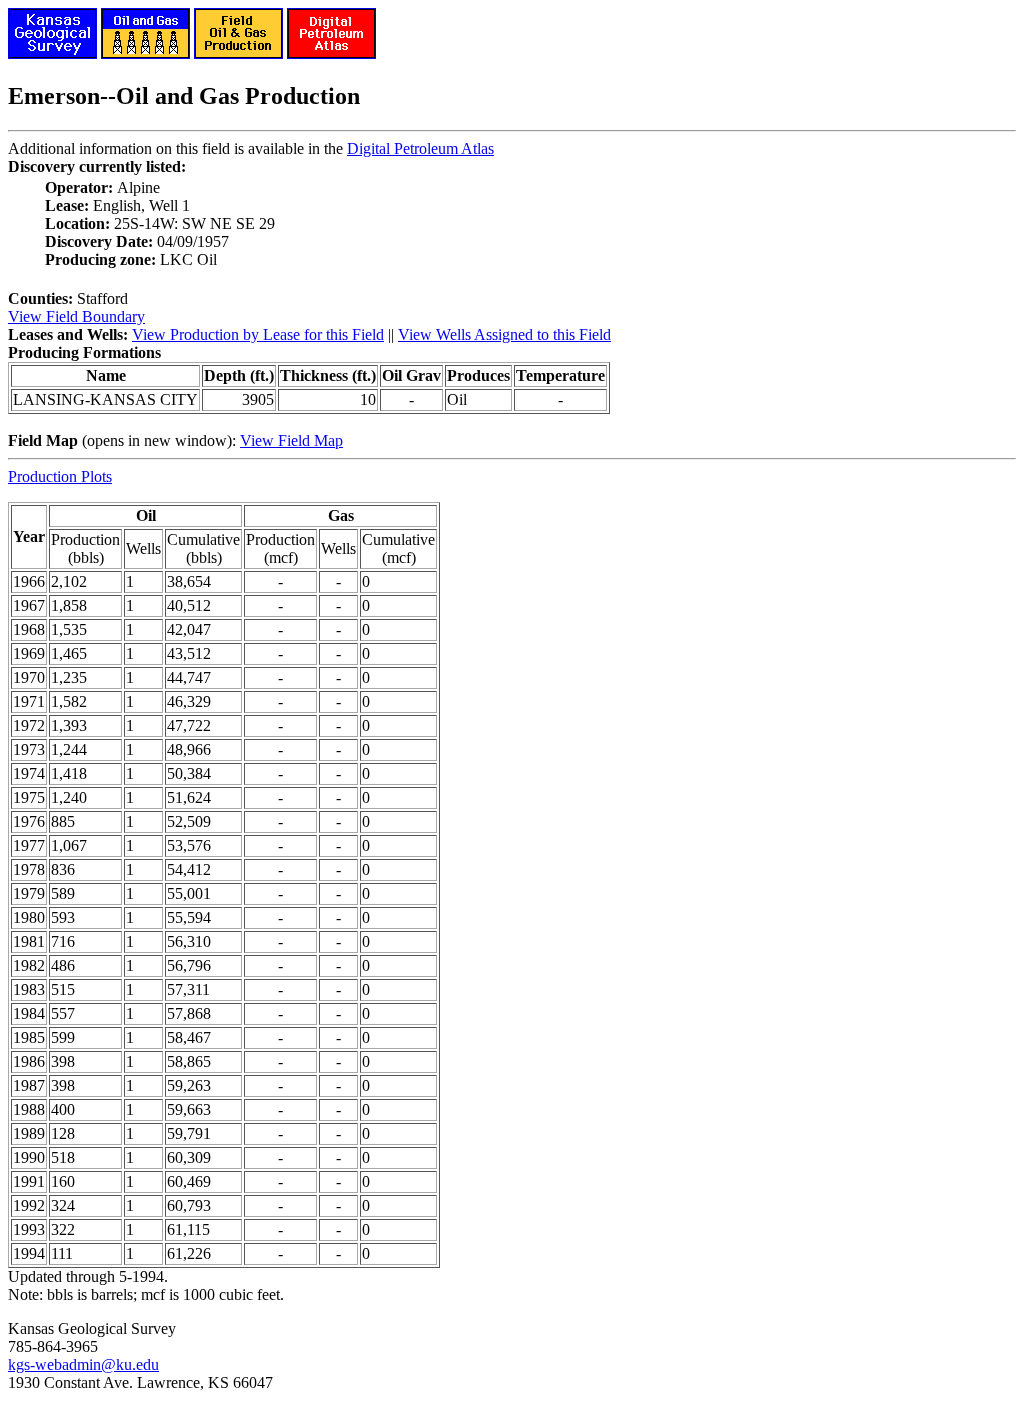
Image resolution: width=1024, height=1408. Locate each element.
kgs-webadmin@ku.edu (83, 1364)
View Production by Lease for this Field (258, 334)
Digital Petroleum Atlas (420, 148)
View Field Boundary (76, 316)
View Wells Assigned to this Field (504, 334)
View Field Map (291, 440)
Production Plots (60, 476)
